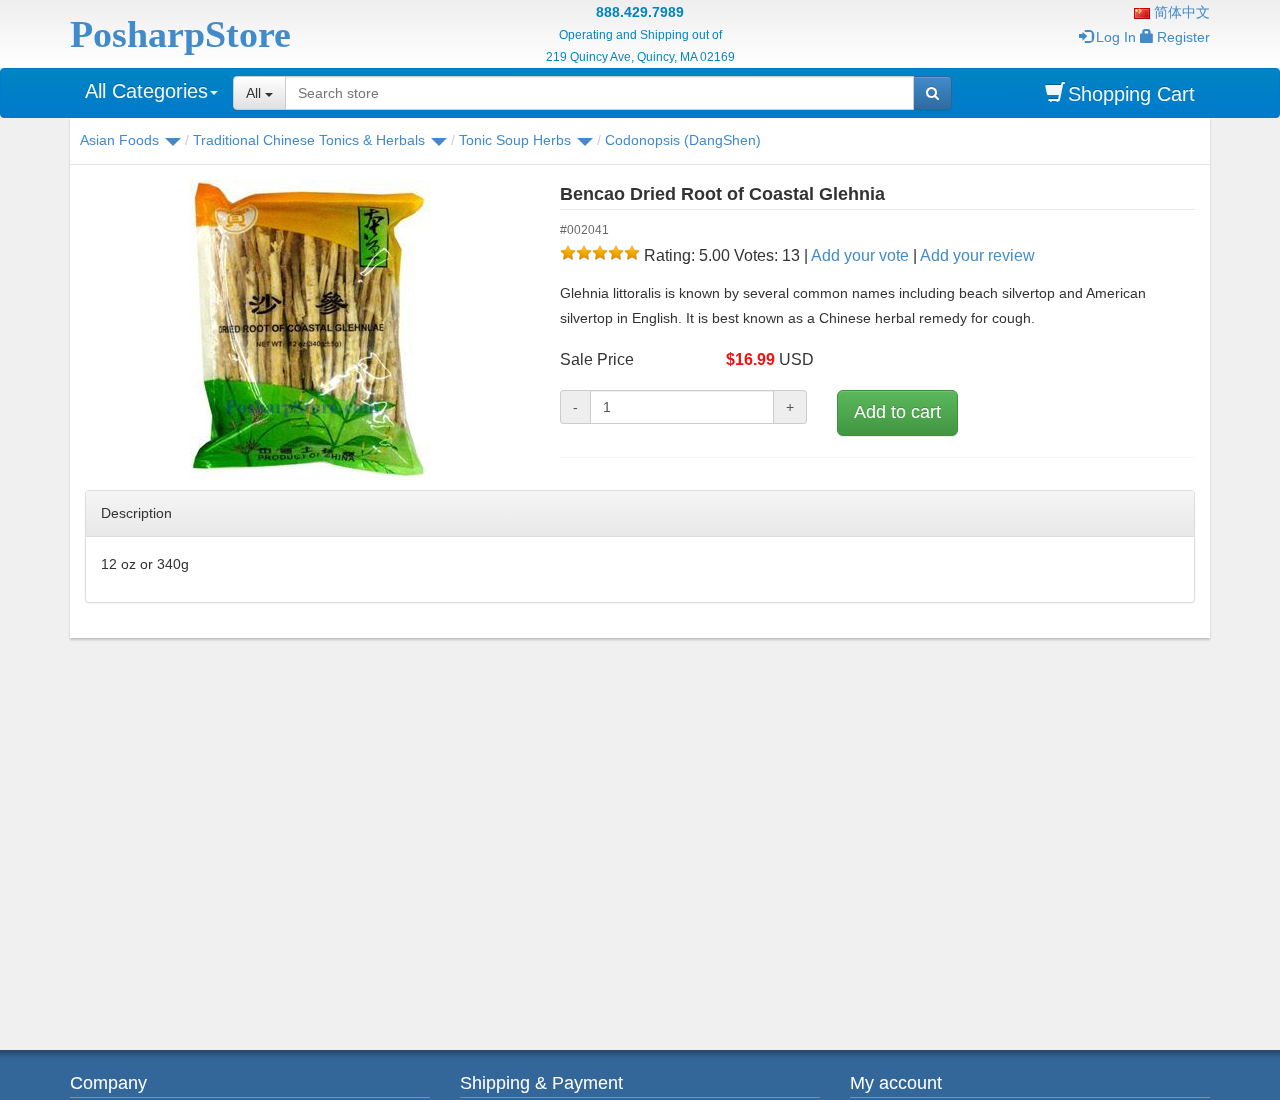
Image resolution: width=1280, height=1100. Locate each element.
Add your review (977, 255)
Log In (1116, 37)
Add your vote (860, 255)
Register (1183, 37)
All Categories (146, 91)
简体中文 (1180, 12)
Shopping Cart (1131, 94)
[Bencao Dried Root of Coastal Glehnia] (307, 330)
